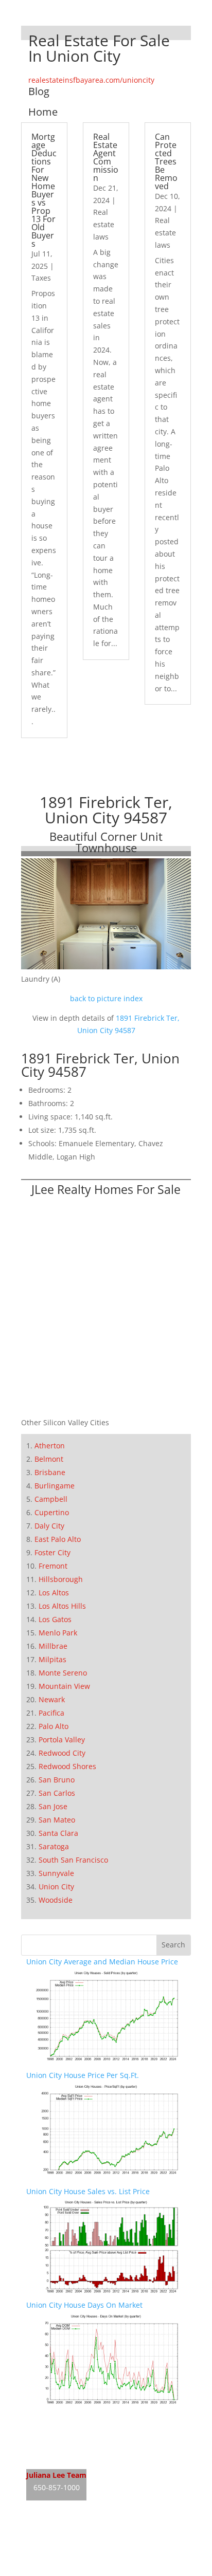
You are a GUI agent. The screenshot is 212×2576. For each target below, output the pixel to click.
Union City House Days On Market (84, 2305)
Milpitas (52, 1659)
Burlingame (55, 1486)
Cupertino (52, 1512)
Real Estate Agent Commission (106, 157)
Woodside (56, 1900)
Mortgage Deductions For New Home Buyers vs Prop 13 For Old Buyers (44, 190)
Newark (52, 1699)
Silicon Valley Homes (102, 2551)
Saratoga (54, 1846)
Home (43, 112)
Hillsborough (61, 1579)
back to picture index (106, 998)
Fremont (53, 1566)
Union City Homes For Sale (72, 2438)
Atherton (50, 1446)
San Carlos (57, 1793)
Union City (56, 1887)
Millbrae (53, 1646)
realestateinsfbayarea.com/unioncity (91, 80)
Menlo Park (58, 1633)
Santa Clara (58, 1833)
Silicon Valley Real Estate (95, 2531)
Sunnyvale (56, 1873)
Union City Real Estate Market (77, 2458)
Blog (39, 91)
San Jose (53, 1806)
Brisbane (50, 1472)
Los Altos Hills (62, 1606)
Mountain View (64, 1686)
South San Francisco (73, 1860)
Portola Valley (62, 1740)
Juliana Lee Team (56, 2475)
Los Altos (54, 1593)
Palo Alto (54, 1726)
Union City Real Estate (64, 2418)
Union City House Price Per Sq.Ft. (83, 2075)
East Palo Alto (58, 1539)
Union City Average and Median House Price (102, 1962)
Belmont (49, 1459)
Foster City (52, 1552)
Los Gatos (55, 1619)
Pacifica (51, 1713)
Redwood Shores (67, 1766)
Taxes (41, 278)
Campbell (51, 1499)
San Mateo (57, 1820)
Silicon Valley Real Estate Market (82, 2570)
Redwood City (62, 1753)
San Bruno (57, 1780)
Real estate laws (104, 224)
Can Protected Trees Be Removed (166, 161)
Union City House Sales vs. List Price (88, 2191)
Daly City (49, 1526)
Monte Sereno (63, 1673)
